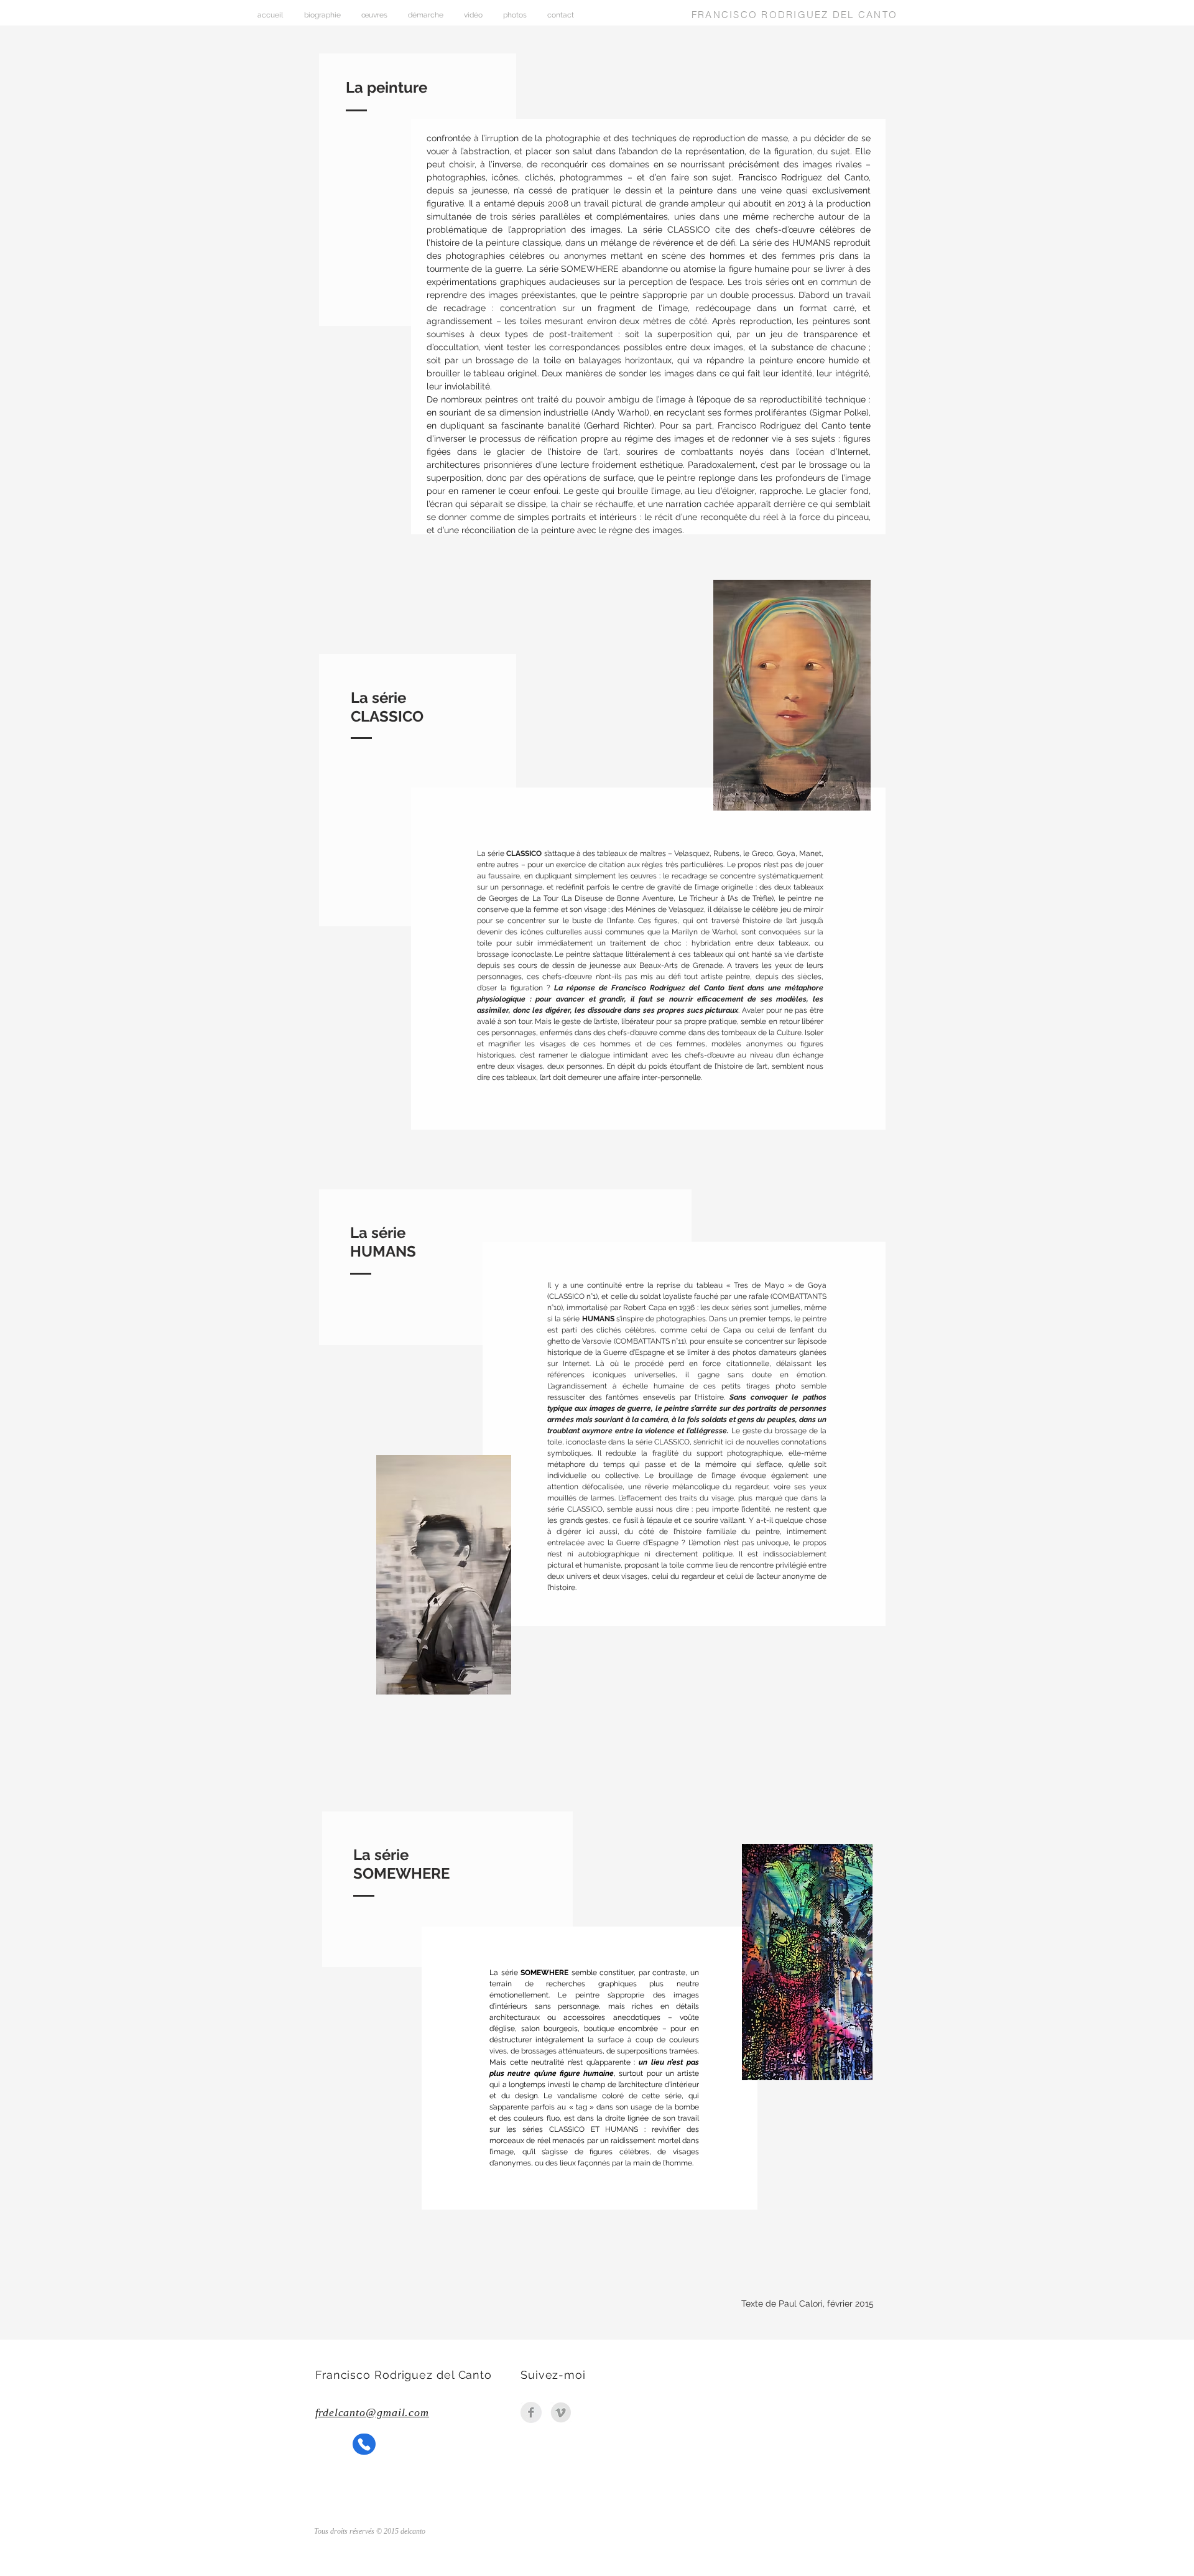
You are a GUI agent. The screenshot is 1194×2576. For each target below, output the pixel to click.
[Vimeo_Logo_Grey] (561, 2412)
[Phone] (364, 2444)
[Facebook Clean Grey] (531, 2412)
